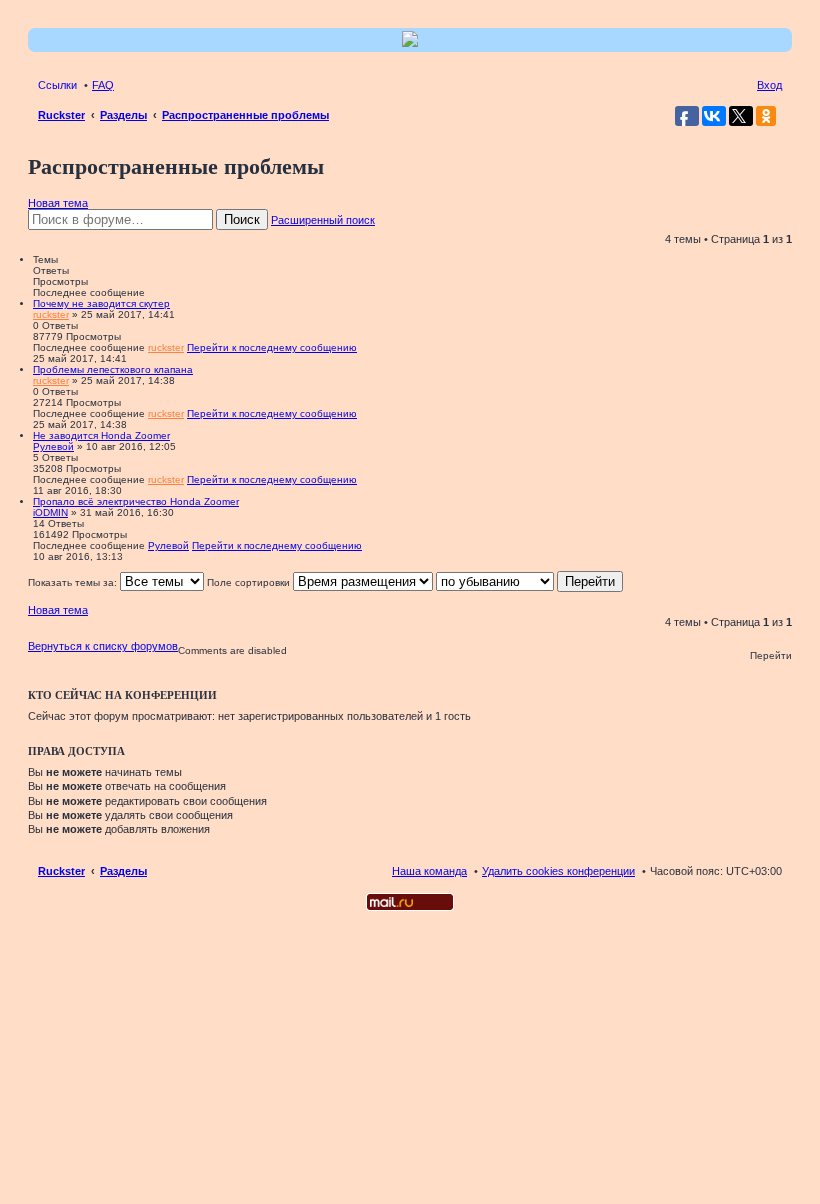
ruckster (51, 314)
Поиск (242, 219)
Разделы (123, 871)
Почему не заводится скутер (101, 303)
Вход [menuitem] (769, 85)
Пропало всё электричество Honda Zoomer (136, 501)
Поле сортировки (250, 582)
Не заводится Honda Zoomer (101, 435)
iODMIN (50, 512)
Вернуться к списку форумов (103, 646)
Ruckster (61, 871)
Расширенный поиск (323, 220)
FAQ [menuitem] (103, 85)
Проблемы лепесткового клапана (113, 369)
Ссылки (57, 85)
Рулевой (53, 446)
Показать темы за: (74, 582)
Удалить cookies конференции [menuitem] (558, 871)
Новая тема (58, 203)
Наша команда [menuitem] (429, 871)
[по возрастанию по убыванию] (495, 582)
